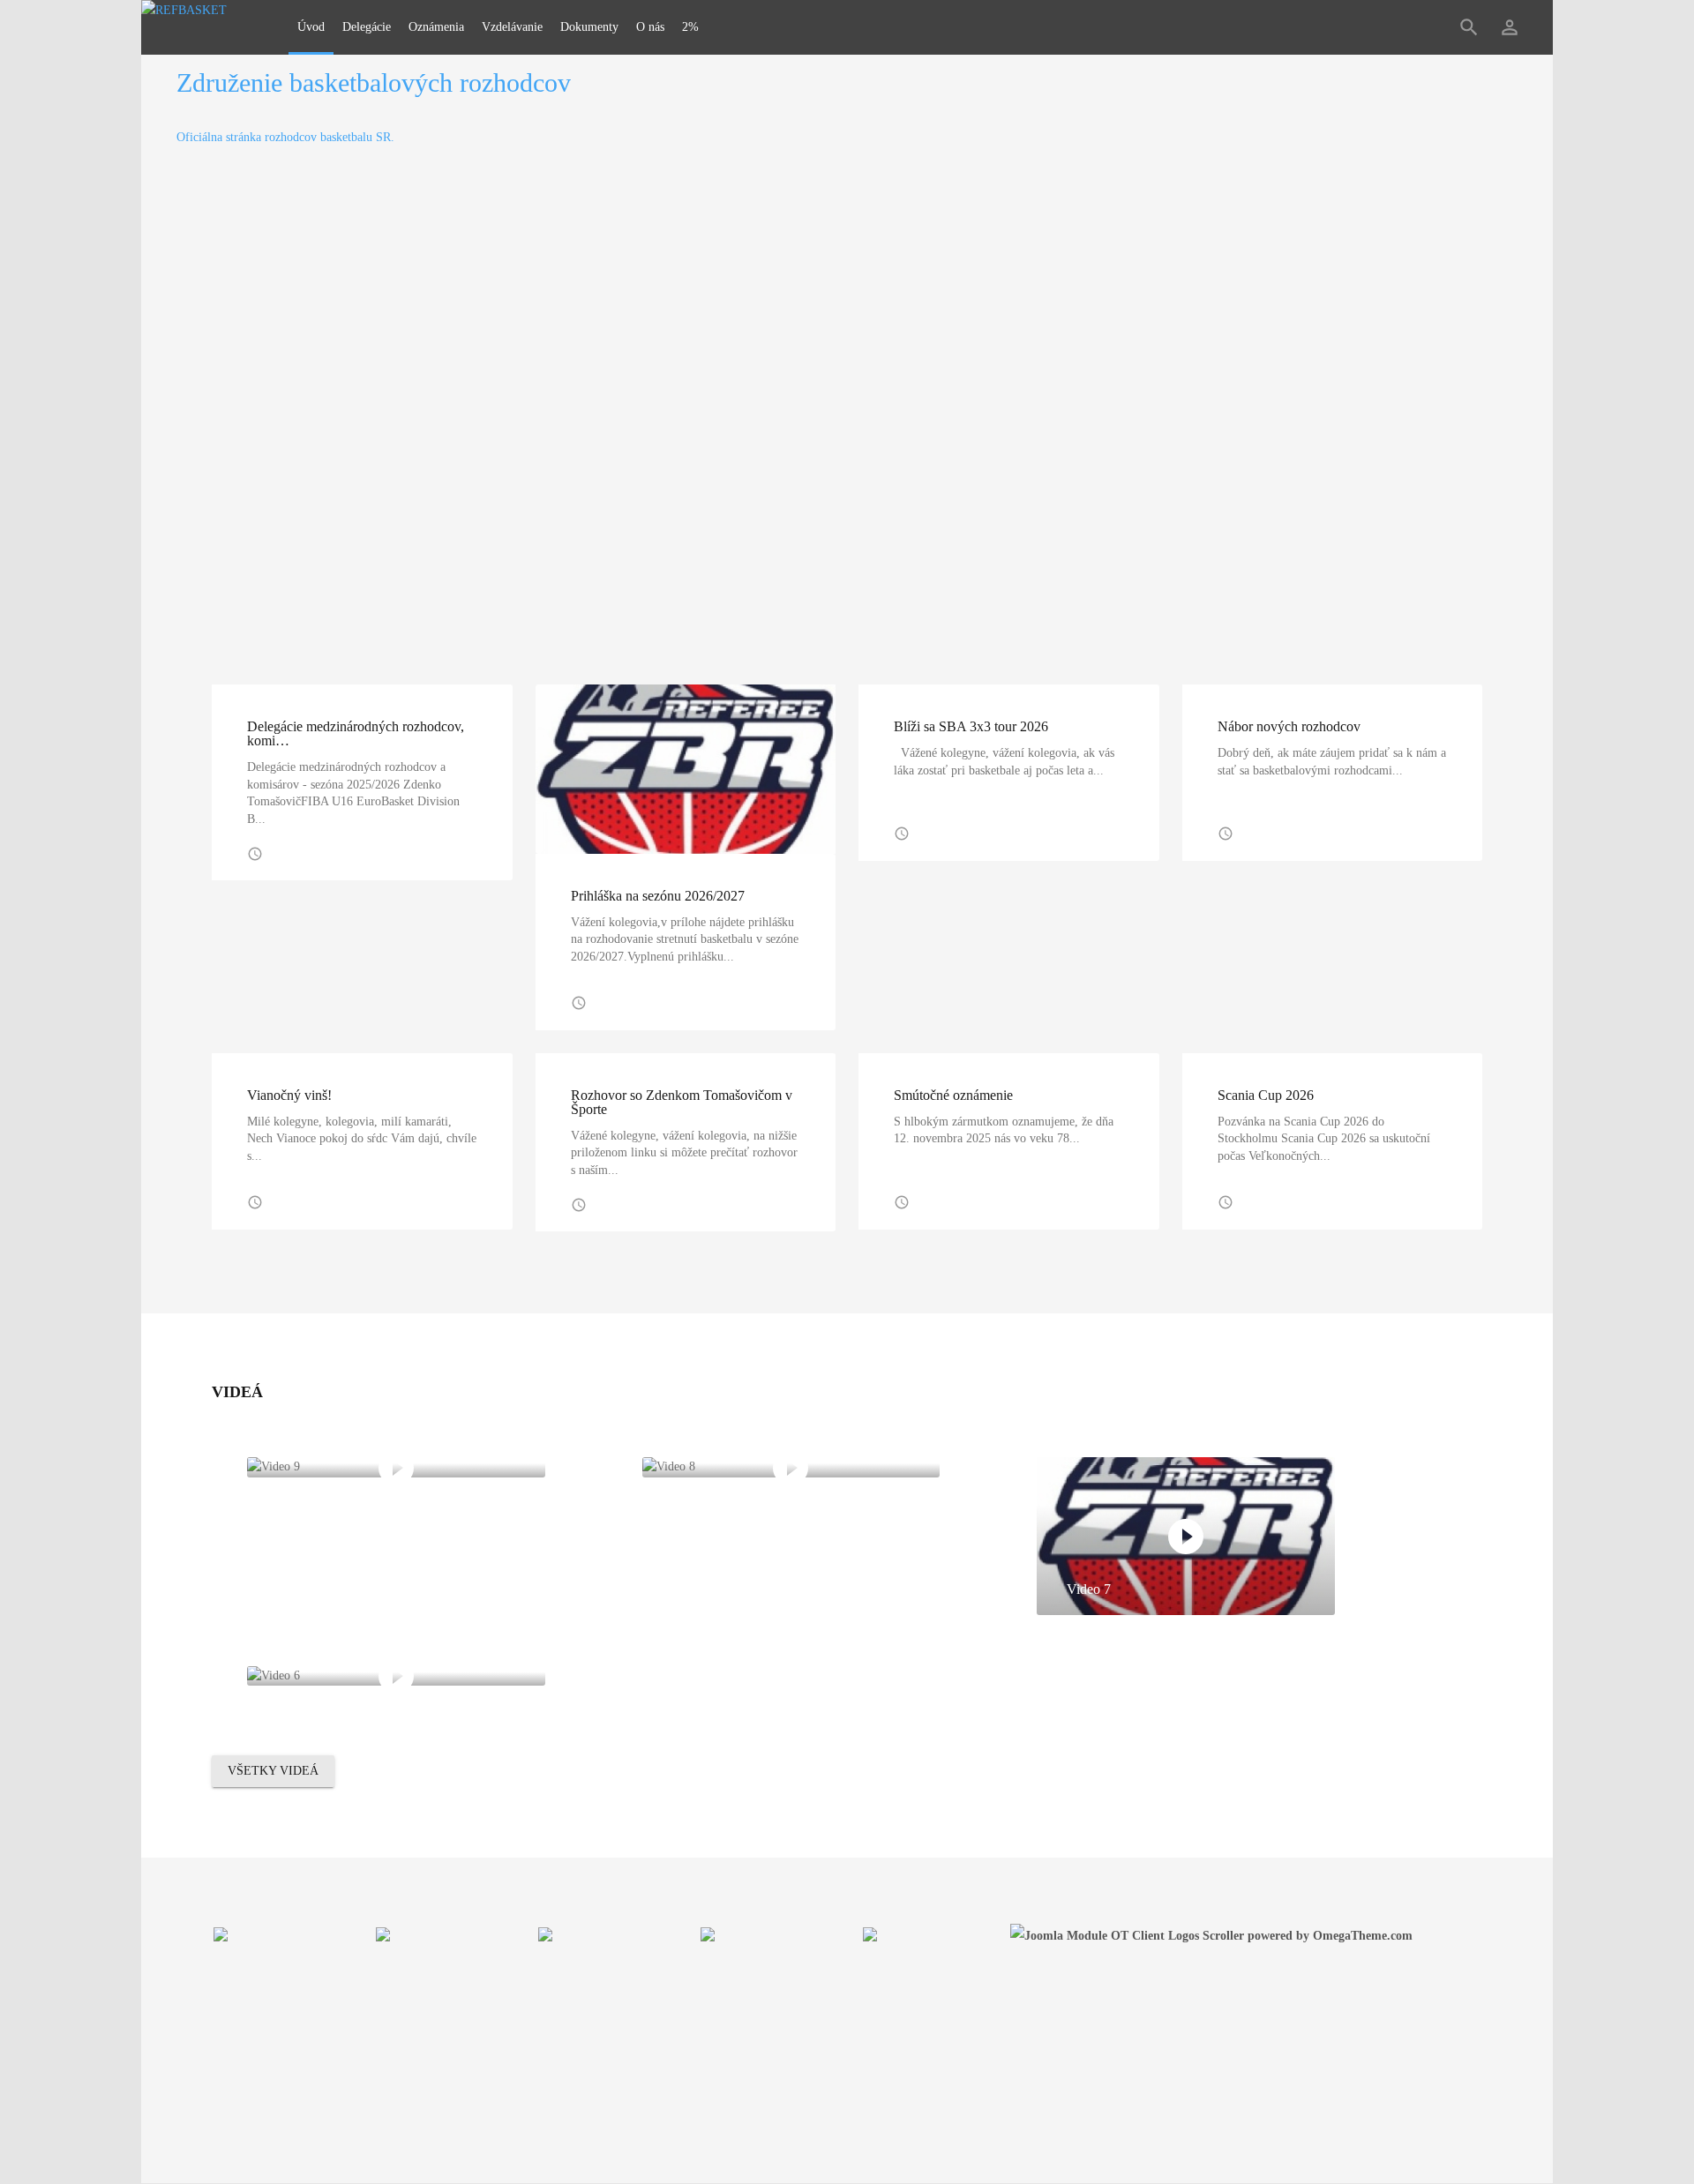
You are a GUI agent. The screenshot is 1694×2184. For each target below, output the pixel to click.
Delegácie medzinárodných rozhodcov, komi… (356, 733)
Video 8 (694, 1451)
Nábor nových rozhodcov (1289, 726)
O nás (650, 27)
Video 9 (299, 1451)
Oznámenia (436, 27)
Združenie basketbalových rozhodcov (374, 82)
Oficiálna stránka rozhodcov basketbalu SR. (285, 137)
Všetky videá (273, 1771)
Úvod (311, 27)
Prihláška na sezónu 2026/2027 (658, 896)
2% (690, 27)
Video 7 (1089, 1589)
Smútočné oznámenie (953, 1095)
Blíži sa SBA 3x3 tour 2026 (971, 726)
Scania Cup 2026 (1266, 1095)
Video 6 (299, 1660)
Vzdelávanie (512, 27)
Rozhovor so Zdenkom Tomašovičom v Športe (682, 1102)
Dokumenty (589, 27)
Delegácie (367, 27)
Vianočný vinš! (289, 1095)
